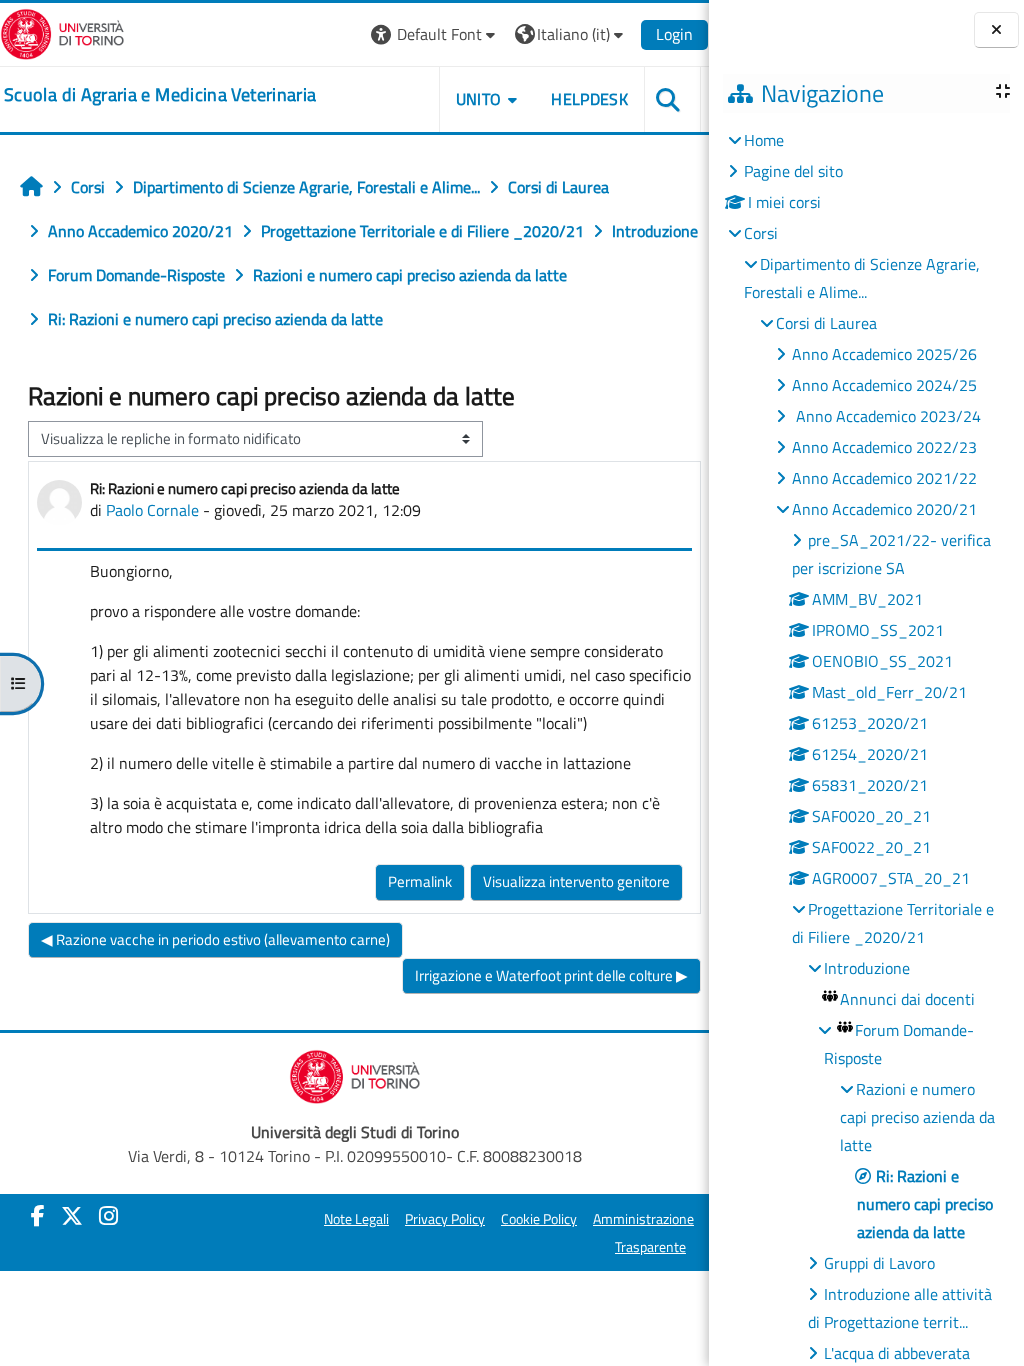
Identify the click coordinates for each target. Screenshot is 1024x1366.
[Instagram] (108, 1216)
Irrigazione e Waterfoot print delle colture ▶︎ (551, 975)
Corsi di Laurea (826, 323)
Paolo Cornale (152, 510)
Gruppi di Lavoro (879, 1263)
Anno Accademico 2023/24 (886, 416)
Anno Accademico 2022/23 (884, 447)
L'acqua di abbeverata (897, 1353)
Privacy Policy (445, 1219)
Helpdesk (589, 99)
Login (674, 34)
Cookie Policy (539, 1219)
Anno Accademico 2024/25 (884, 385)
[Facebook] (38, 1216)
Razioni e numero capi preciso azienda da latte (917, 1117)
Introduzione (867, 968)
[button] (435, 34)
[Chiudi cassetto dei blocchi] (996, 30)
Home (764, 140)
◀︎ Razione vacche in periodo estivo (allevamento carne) (215, 939)
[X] (72, 1216)
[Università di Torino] (62, 32)
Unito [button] (479, 99)
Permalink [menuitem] (420, 881)
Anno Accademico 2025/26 (884, 354)
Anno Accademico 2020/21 (884, 509)
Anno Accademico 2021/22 (884, 478)
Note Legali (356, 1219)
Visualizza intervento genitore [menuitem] (576, 881)
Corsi (761, 233)
